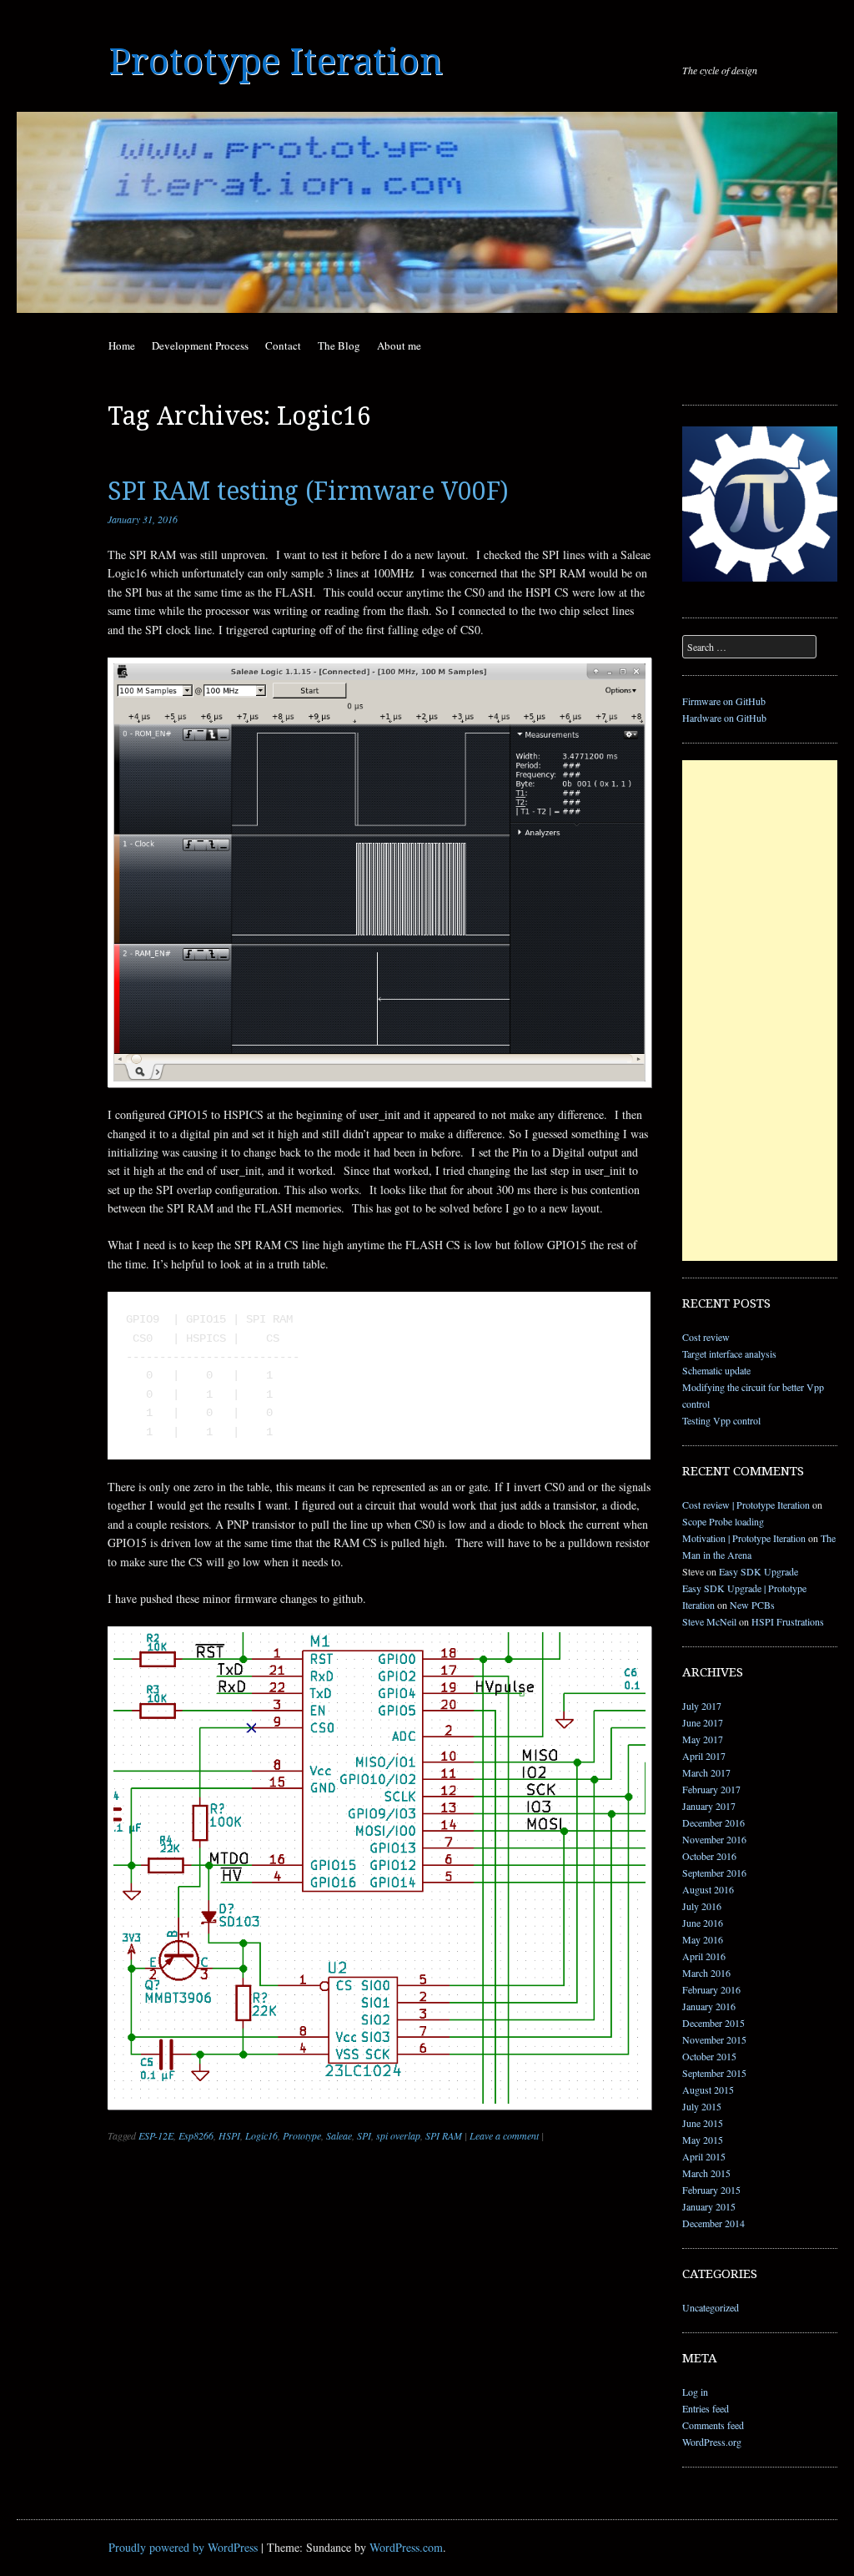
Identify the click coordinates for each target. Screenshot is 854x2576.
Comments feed (713, 2425)
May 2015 (703, 2140)
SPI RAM (444, 2135)
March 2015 (706, 2173)
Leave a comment (504, 2135)
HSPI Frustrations (788, 1621)
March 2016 (706, 1973)
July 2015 (702, 2106)
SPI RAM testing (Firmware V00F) (308, 491)
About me (399, 345)
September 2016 (714, 1873)
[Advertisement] (760, 1011)
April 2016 (704, 1956)
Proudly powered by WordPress (183, 2547)
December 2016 (713, 1822)
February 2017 (711, 1789)
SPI (364, 2135)
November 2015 (714, 2039)
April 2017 (704, 1756)
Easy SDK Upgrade (759, 1571)
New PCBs (752, 1605)
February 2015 (711, 2190)
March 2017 (706, 1772)
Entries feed (706, 2408)
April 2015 (704, 2156)
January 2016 (709, 2006)
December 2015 (713, 2023)
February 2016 (711, 1989)
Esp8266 (196, 2135)
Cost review (706, 1337)
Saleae (339, 2135)
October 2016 (709, 1856)
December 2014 (713, 2223)
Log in (695, 2392)
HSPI (229, 2135)
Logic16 (261, 2135)
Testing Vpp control (721, 1420)
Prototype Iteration (276, 62)
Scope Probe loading (723, 1521)
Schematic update (716, 1370)
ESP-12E (156, 2135)
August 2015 (708, 2090)
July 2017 (702, 1706)
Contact (283, 345)
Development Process (200, 345)
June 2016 (703, 1923)
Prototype (302, 2135)
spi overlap (398, 2135)
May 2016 (703, 1939)
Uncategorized (711, 2307)
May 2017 (703, 1739)
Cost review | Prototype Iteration (746, 1505)
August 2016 (708, 1889)
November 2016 (714, 1839)
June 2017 (703, 1722)
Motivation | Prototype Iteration (744, 1538)
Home (122, 345)
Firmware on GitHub (724, 701)
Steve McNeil (709, 1621)
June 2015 (703, 2123)
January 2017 (709, 1806)
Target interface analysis (729, 1354)
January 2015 (709, 2206)
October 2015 (709, 2056)
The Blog (339, 345)
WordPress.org (712, 2442)
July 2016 (702, 1906)
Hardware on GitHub (724, 718)
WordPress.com (406, 2547)
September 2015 (714, 2073)
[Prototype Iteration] (427, 212)
